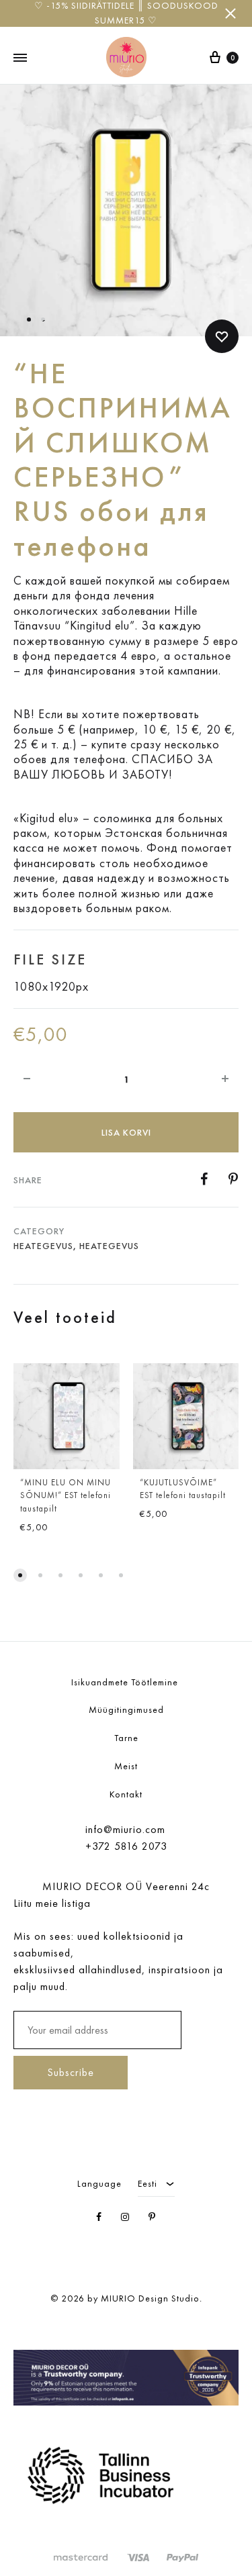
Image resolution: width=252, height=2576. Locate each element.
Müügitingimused (126, 1710)
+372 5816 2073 (126, 1846)
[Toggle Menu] (20, 58)
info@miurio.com (125, 1829)
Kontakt (126, 1794)
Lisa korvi (126, 1132)
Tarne (126, 1738)
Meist (126, 1766)
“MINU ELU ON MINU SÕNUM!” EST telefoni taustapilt (66, 1496)
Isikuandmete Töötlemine (126, 1682)
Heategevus (43, 1246)
